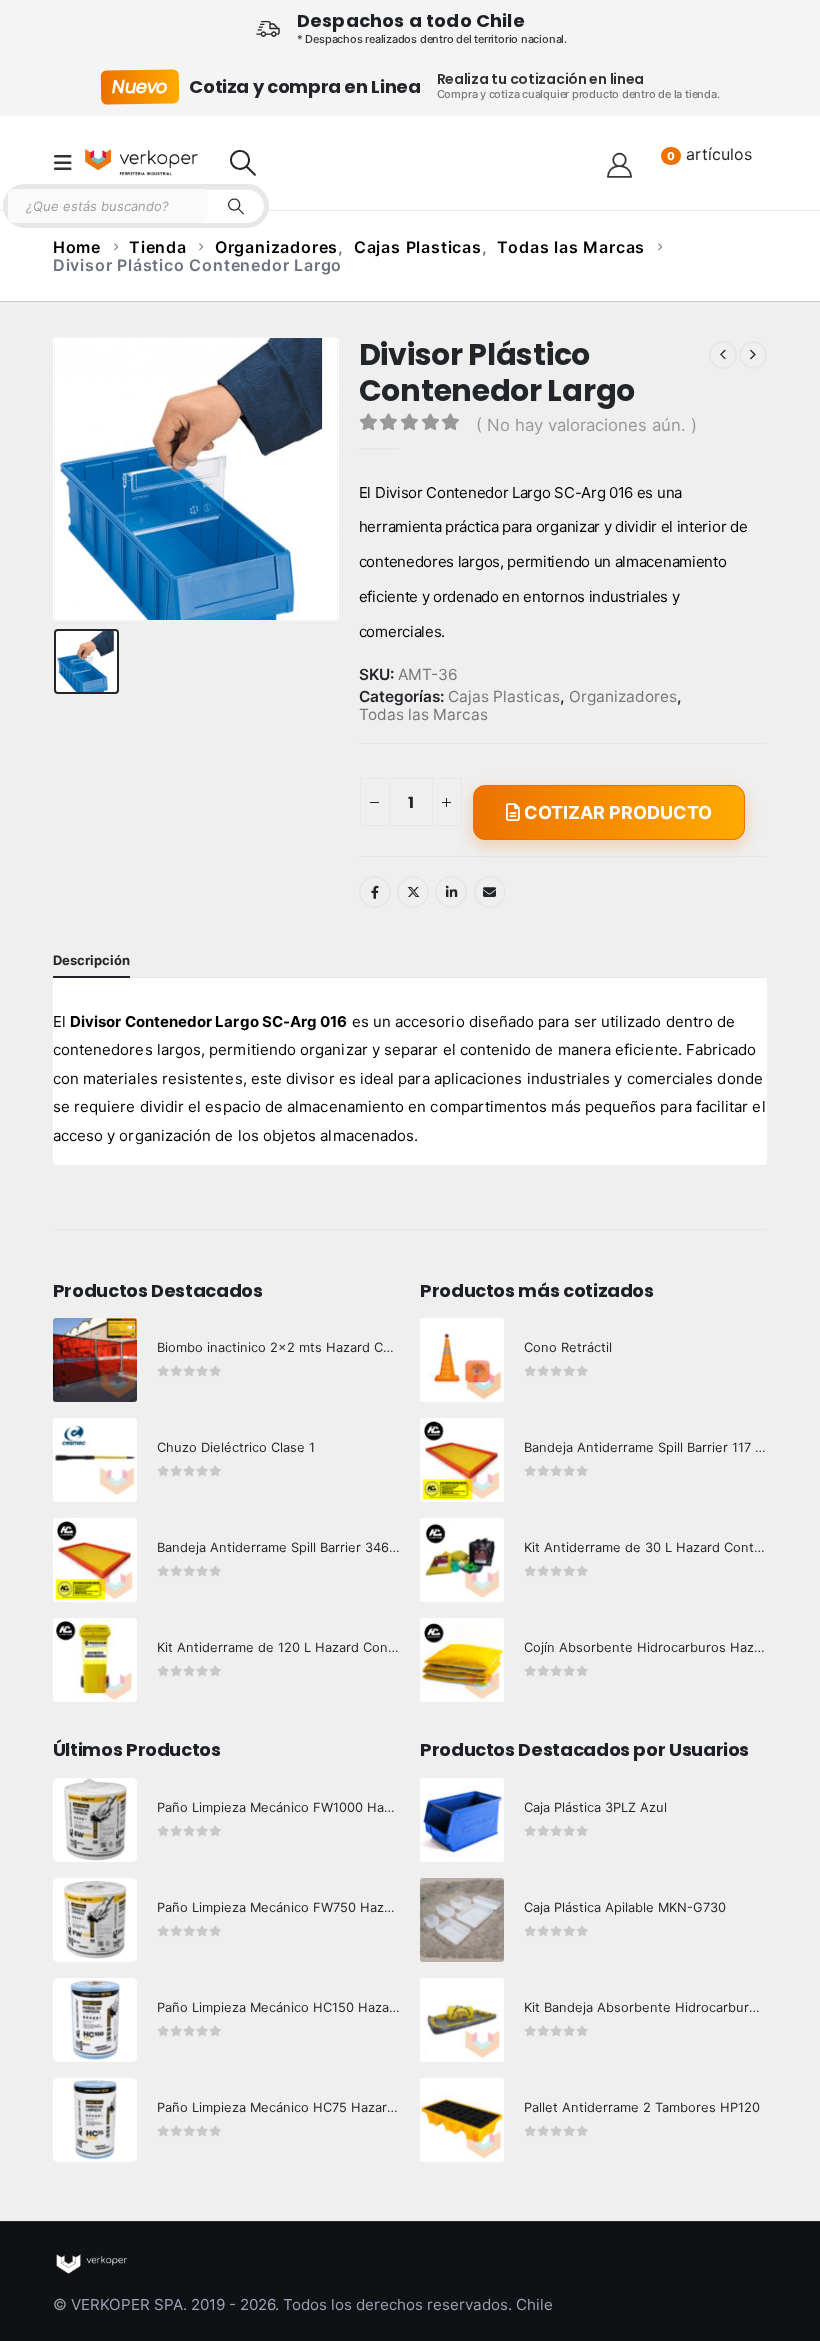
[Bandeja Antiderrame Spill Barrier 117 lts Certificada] (462, 1460)
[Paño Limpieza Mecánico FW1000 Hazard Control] (95, 1820)
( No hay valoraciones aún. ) (586, 425)
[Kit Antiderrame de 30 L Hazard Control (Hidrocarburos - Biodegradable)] (462, 1560)
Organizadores (623, 697)
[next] (753, 355)
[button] (69, 163)
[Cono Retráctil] (462, 1360)
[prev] (723, 355)
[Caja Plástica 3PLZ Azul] (462, 1820)
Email (490, 892)
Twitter (413, 892)
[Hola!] (619, 163)
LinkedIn (451, 892)
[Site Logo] (141, 162)
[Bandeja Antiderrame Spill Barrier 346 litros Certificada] (95, 1560)
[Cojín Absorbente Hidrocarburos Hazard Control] (462, 1660)
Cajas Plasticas (504, 697)
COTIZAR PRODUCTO (616, 812)
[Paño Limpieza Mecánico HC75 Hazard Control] (95, 2120)
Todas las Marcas (423, 715)
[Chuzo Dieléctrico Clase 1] (95, 1460)
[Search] (236, 206)
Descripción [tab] (91, 960)
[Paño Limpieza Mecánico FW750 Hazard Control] (95, 1920)
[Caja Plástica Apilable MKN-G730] (462, 1920)
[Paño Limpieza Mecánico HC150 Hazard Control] (95, 2020)
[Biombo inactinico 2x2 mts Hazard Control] (95, 1360)
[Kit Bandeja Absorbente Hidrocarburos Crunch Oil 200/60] (462, 2020)
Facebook (375, 892)
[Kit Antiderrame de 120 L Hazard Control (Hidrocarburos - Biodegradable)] (95, 1660)
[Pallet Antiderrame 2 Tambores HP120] (462, 2120)
